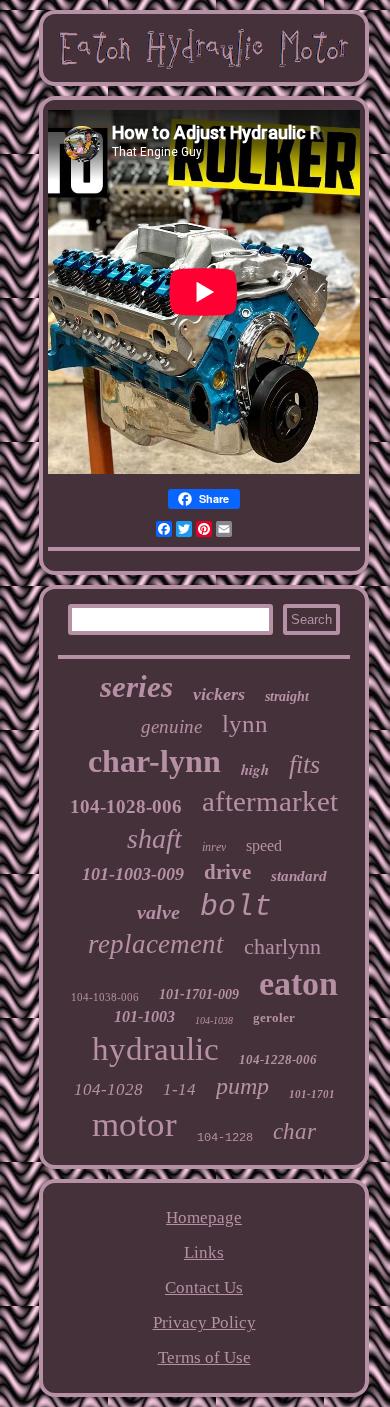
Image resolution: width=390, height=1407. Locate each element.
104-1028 (108, 1089)
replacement (156, 944)
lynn (245, 723)
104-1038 (214, 1020)
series (136, 686)
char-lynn (154, 761)
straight (287, 696)
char (294, 1131)
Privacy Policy (204, 1322)
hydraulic (155, 1049)
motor (134, 1124)
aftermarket (270, 801)
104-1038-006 (105, 997)
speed (264, 845)
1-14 (179, 1089)
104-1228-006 (278, 1059)
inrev (214, 847)
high (255, 769)
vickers (219, 694)
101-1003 (144, 1016)
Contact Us (204, 1287)
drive (227, 872)
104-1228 (225, 1138)
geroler (274, 1017)
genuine (171, 726)
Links (204, 1252)
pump (242, 1086)
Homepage (204, 1217)
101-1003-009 (133, 874)
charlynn (282, 946)
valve (158, 912)
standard (299, 876)
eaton (298, 983)
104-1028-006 (126, 806)
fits (304, 764)
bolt (236, 907)
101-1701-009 (199, 994)
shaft (154, 838)
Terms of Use (204, 1357)
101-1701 (312, 1094)
